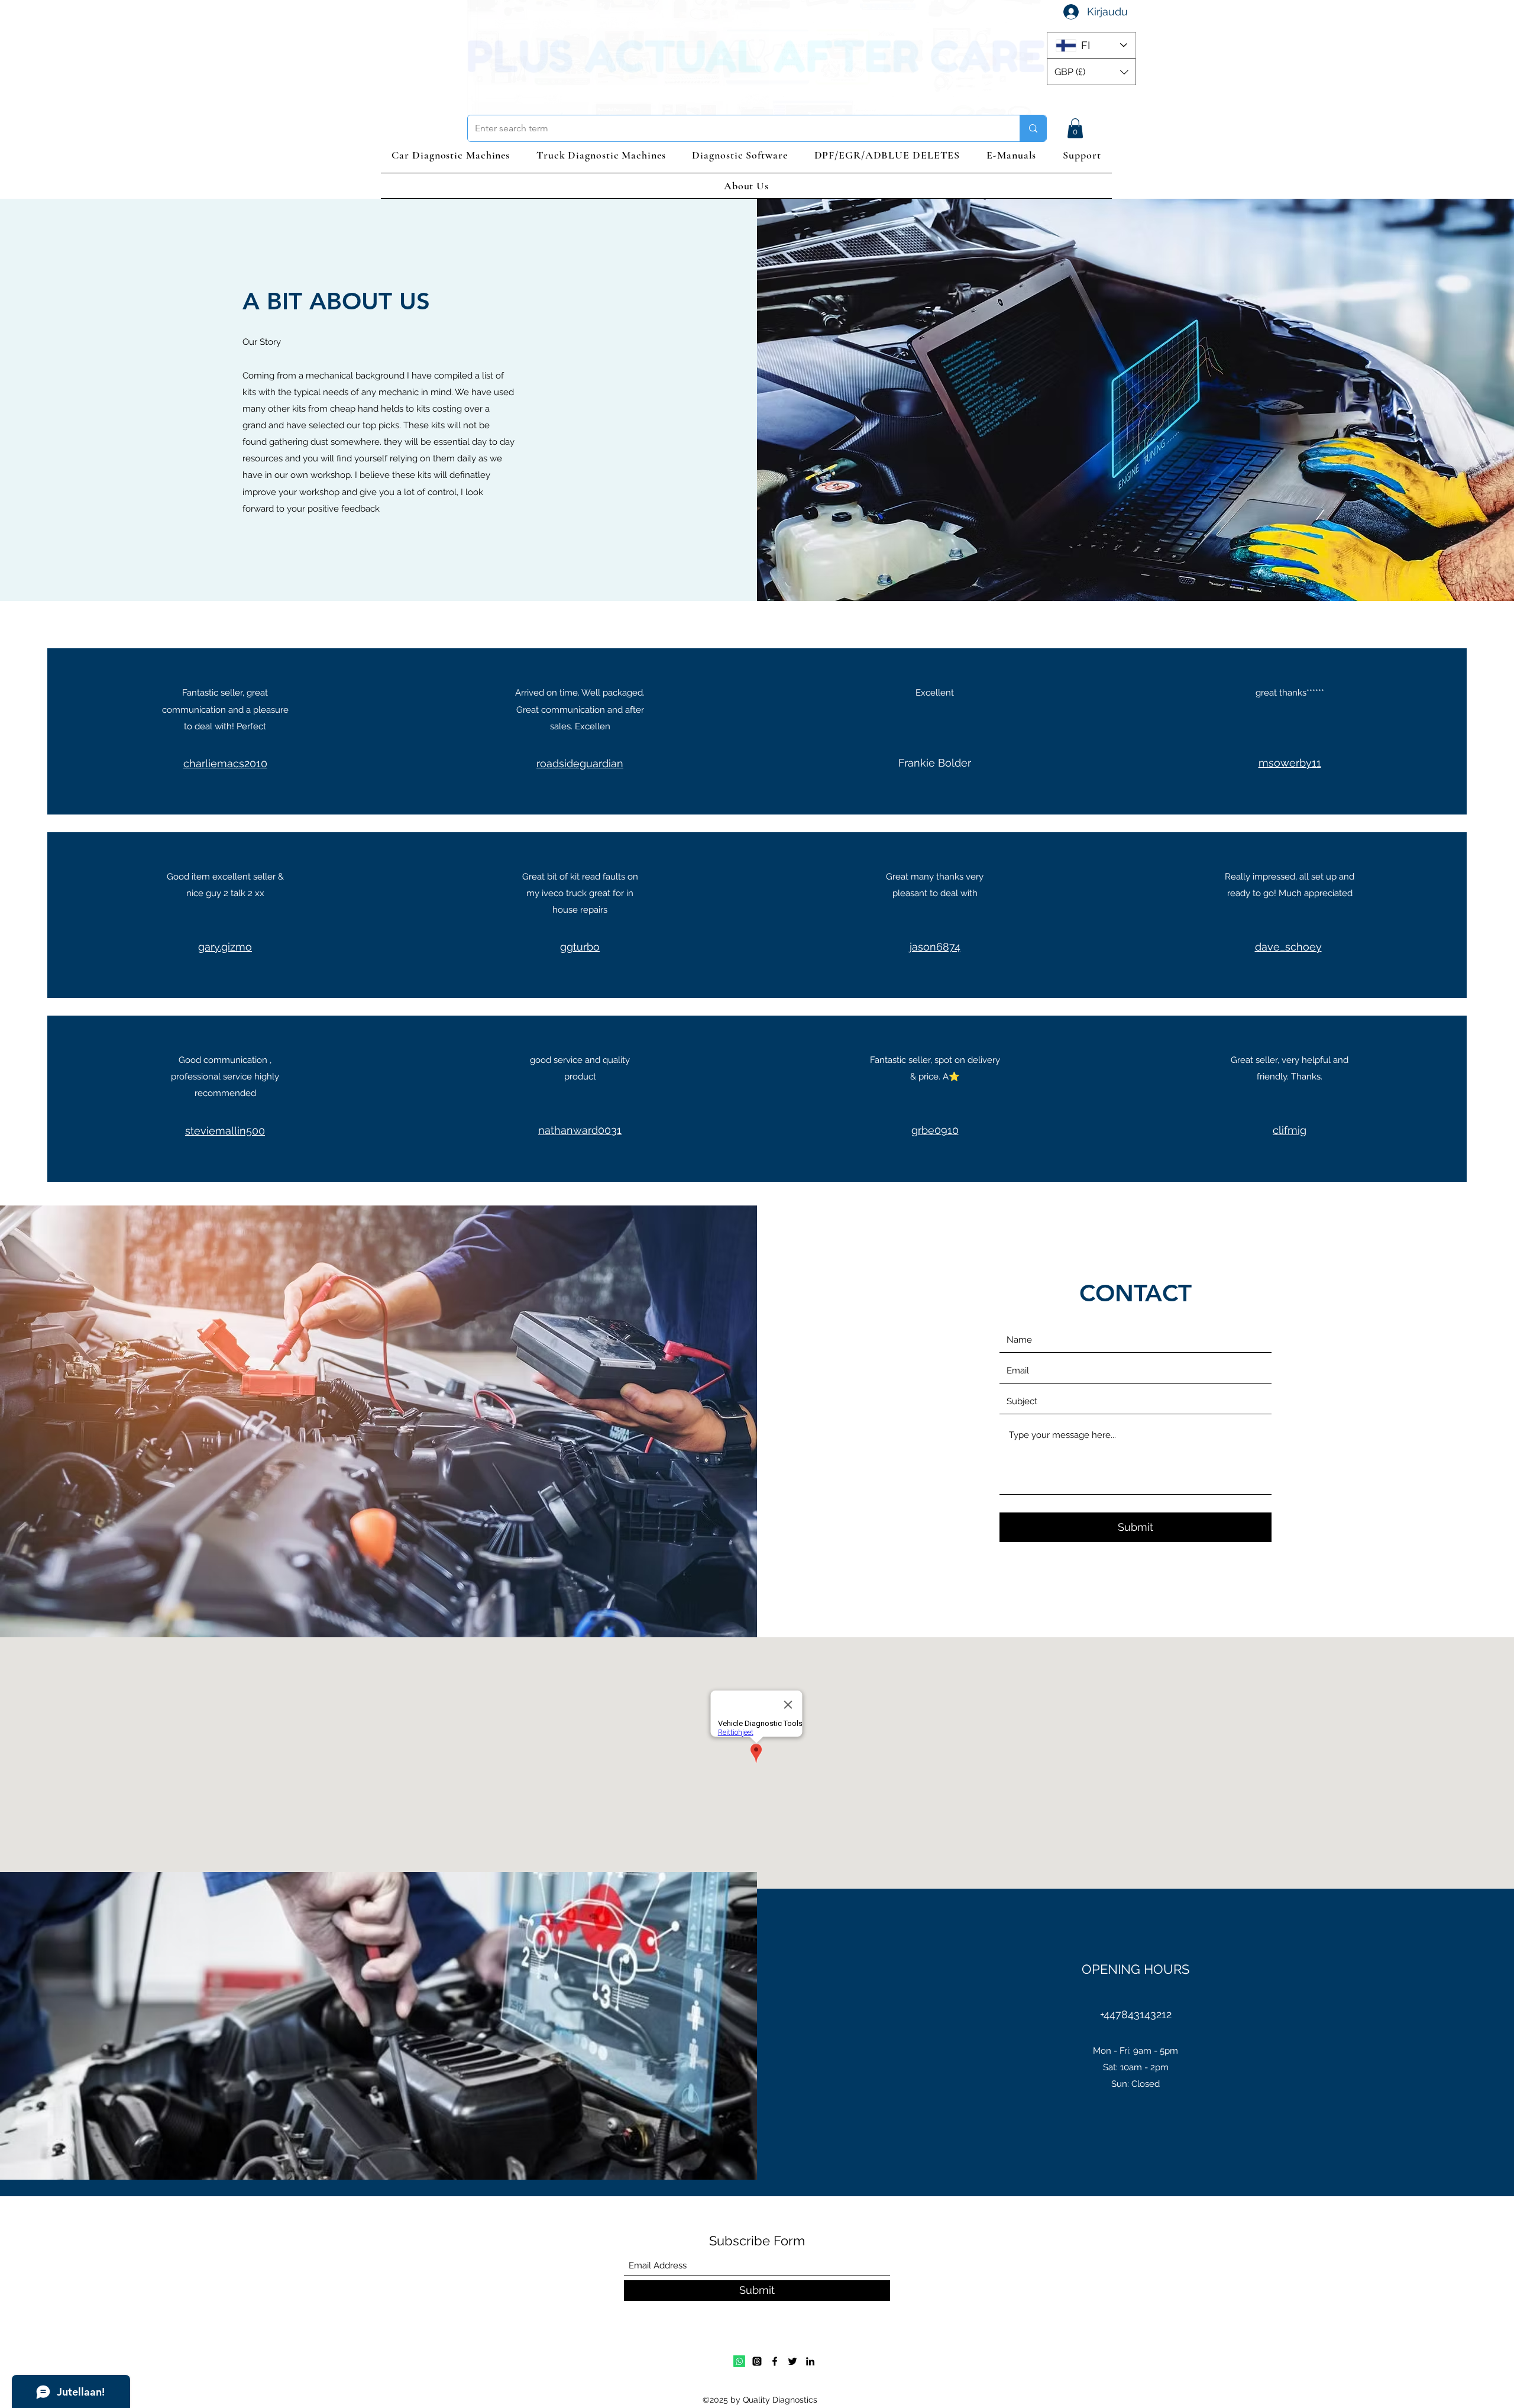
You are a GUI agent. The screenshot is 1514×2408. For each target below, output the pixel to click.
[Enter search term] (1033, 128)
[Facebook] (775, 2361)
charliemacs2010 (225, 763)
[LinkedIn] (810, 2361)
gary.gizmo (225, 947)
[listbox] (1091, 72)
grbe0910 (935, 1130)
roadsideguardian (580, 763)
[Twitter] (792, 2361)
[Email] (757, 2361)
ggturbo (580, 947)
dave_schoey (1288, 947)
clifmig (1290, 1130)
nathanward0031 (580, 1130)
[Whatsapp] (739, 2361)
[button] (1091, 72)
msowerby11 (1290, 763)
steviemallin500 (225, 1131)
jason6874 (935, 947)
